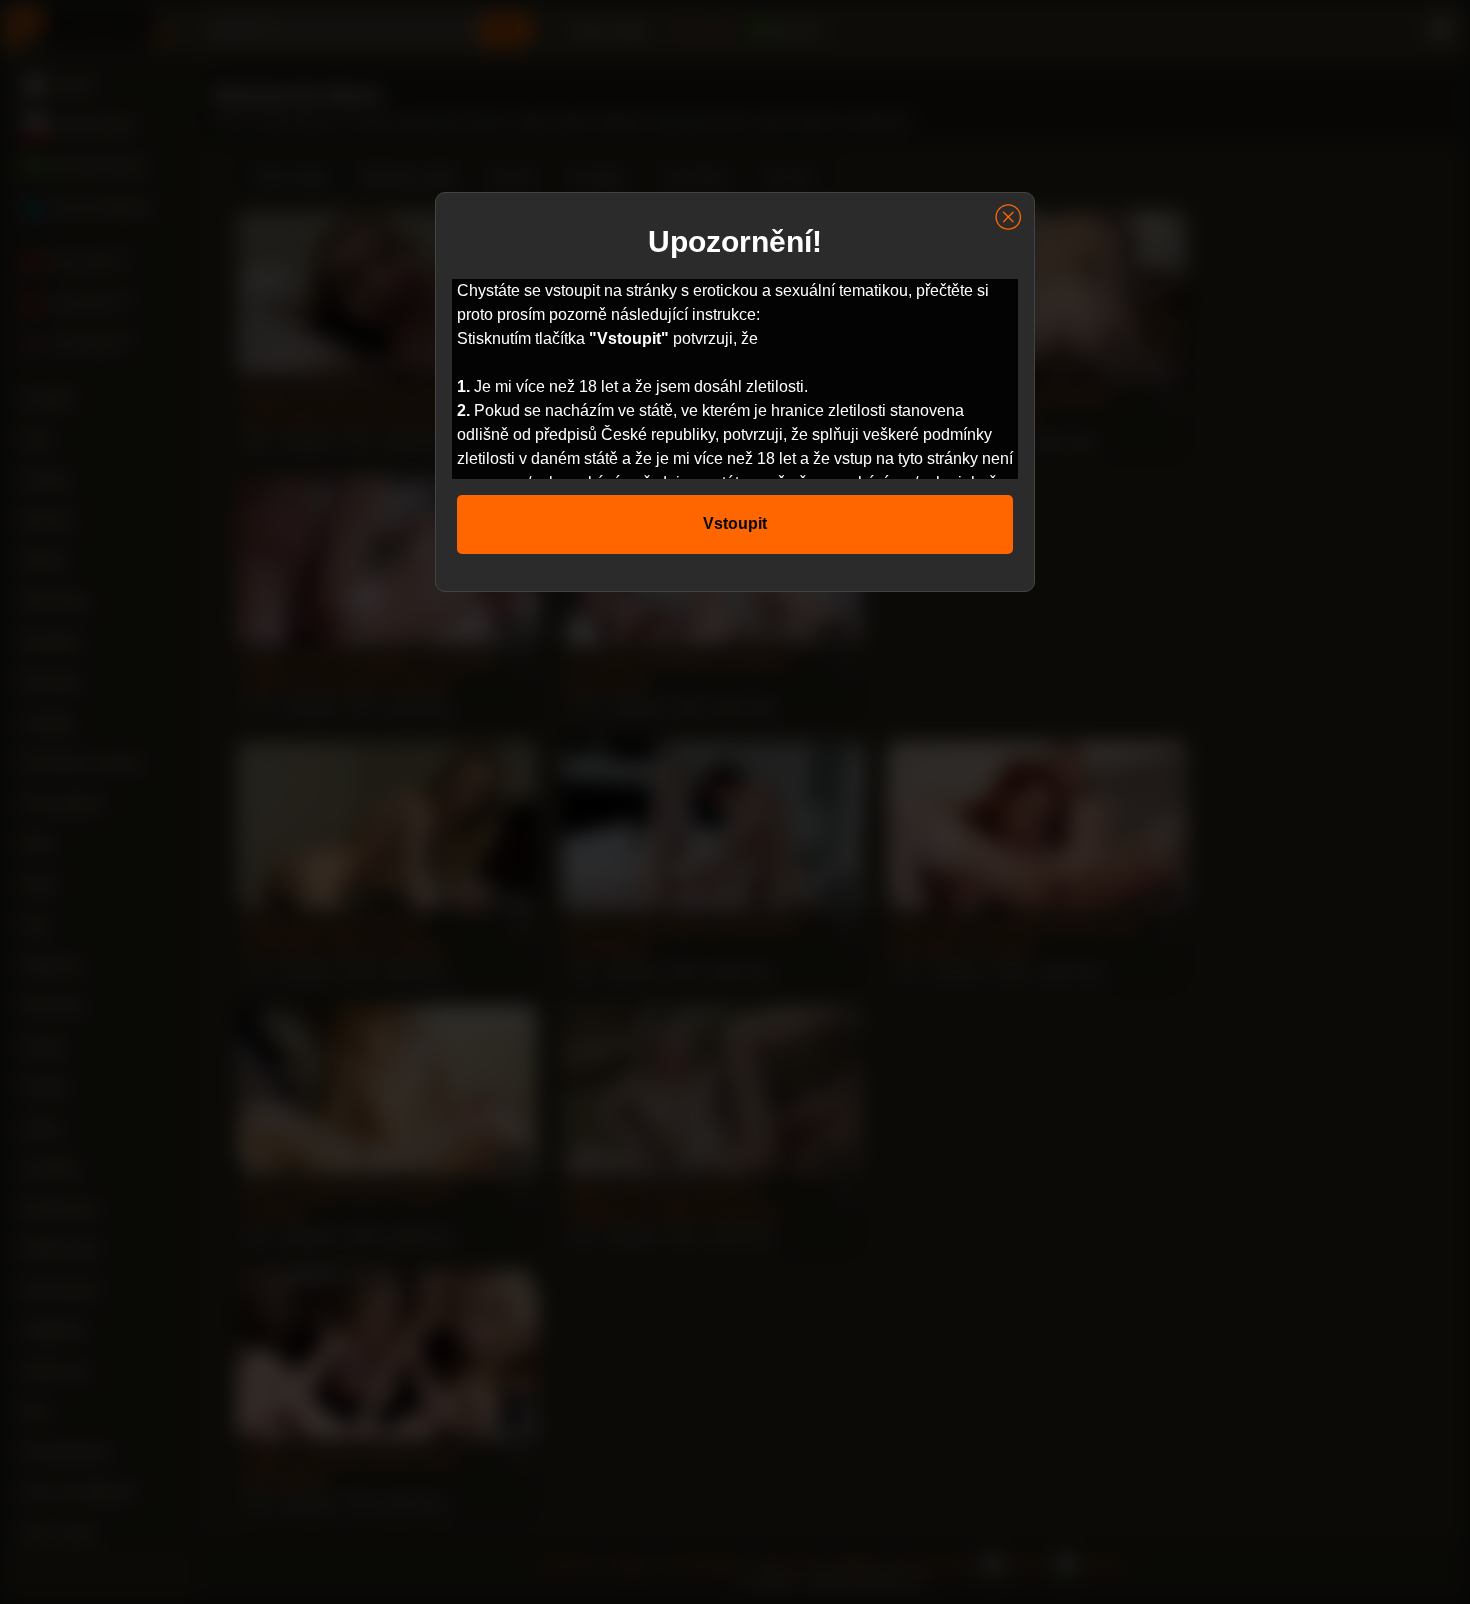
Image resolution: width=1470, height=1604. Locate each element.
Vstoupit (735, 523)
